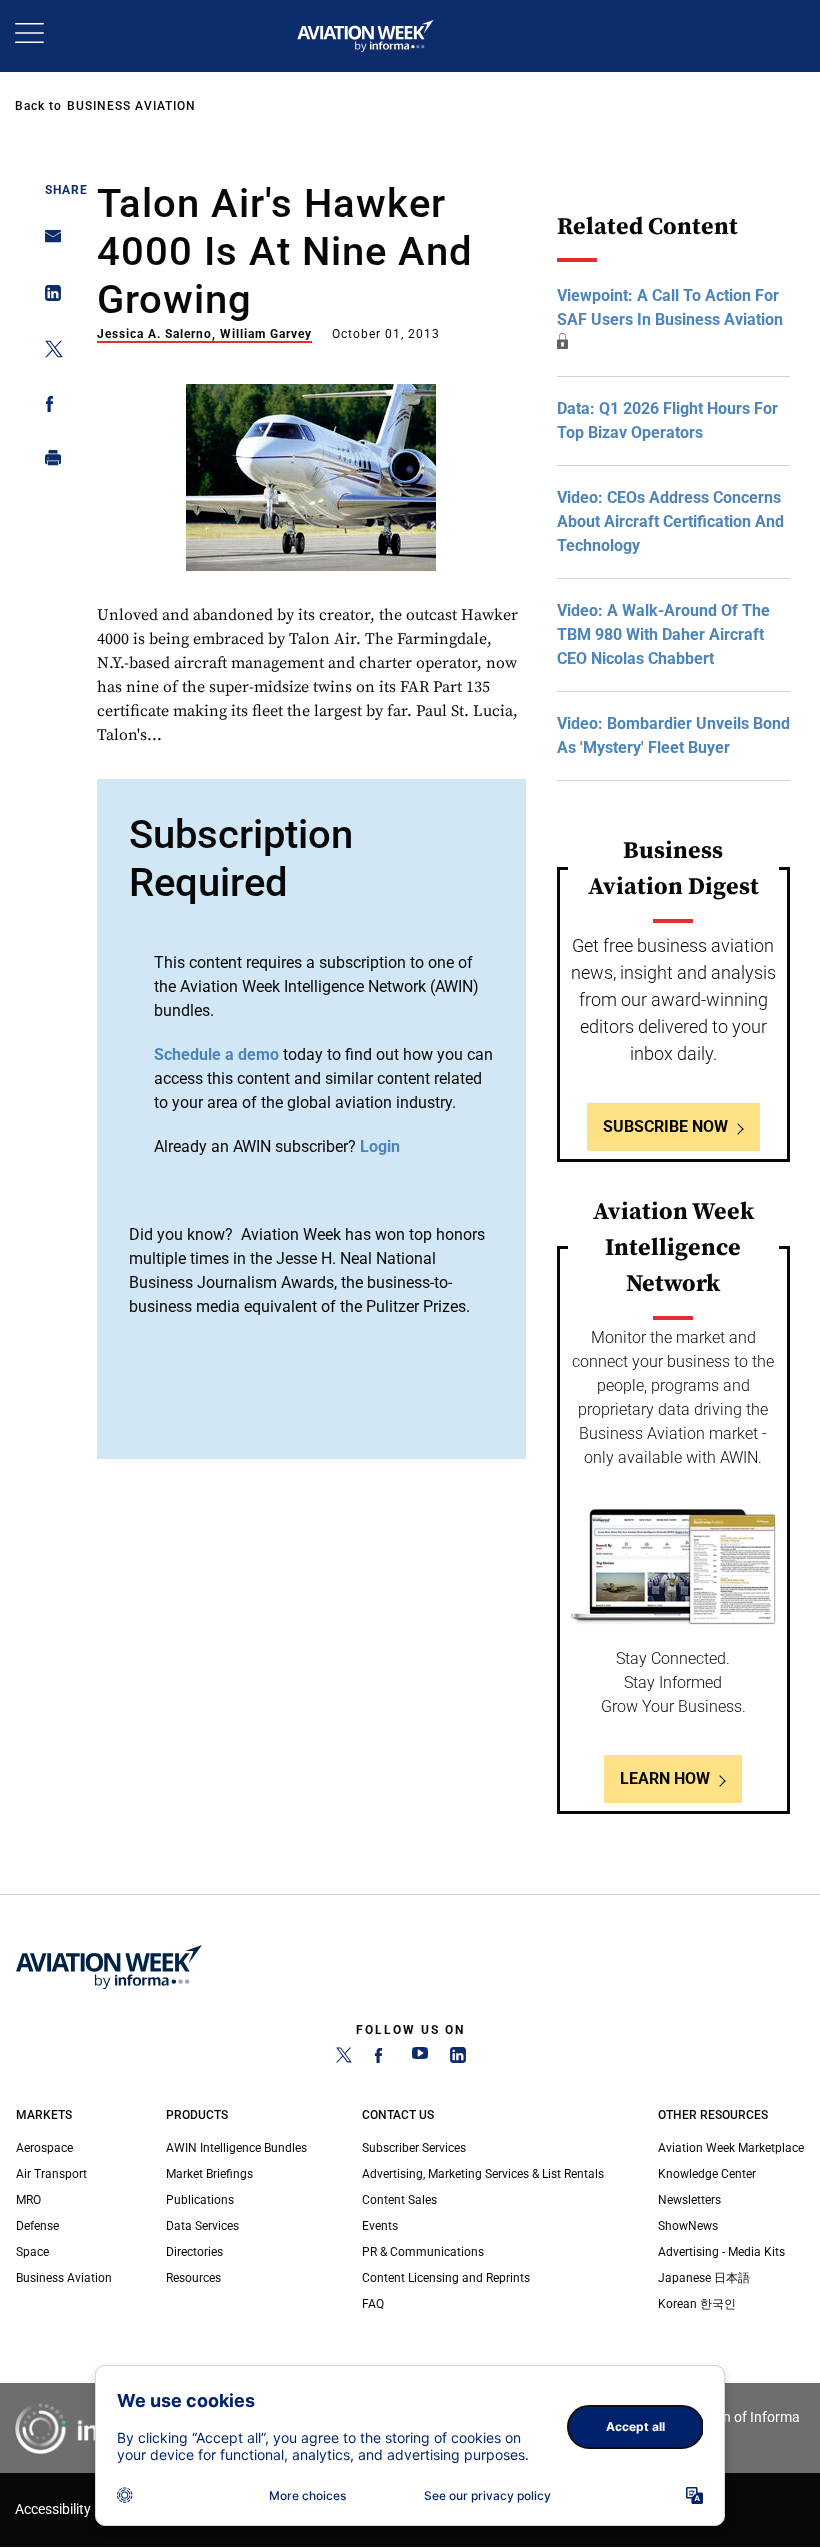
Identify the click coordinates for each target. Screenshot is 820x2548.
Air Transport (51, 2174)
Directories (194, 2252)
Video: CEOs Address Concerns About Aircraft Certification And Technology (670, 521)
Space (32, 2252)
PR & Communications (423, 2252)
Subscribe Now (665, 1126)
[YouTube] (420, 2059)
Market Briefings (209, 2174)
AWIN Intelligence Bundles (236, 2148)
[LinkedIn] (458, 2059)
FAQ (373, 2304)
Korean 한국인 (697, 2304)
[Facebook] (382, 2059)
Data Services (202, 2226)
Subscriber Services (414, 2148)
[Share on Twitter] (47, 352)
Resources (193, 2278)
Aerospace (44, 2148)
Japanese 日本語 (704, 2278)
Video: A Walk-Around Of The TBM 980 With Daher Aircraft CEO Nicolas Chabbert (663, 634)
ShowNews (688, 2226)
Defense (37, 2226)
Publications (200, 2200)
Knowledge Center (707, 2174)
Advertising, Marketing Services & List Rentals (483, 2174)
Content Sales (399, 2200)
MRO (28, 2200)
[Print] (47, 462)
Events (380, 2226)
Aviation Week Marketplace (731, 2148)
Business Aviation (131, 106)
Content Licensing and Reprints (446, 2278)
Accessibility (53, 2509)
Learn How (665, 1778)
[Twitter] (344, 2059)
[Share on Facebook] (47, 407)
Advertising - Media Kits (721, 2252)
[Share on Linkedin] (47, 297)
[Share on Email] (47, 242)
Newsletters (689, 2200)
